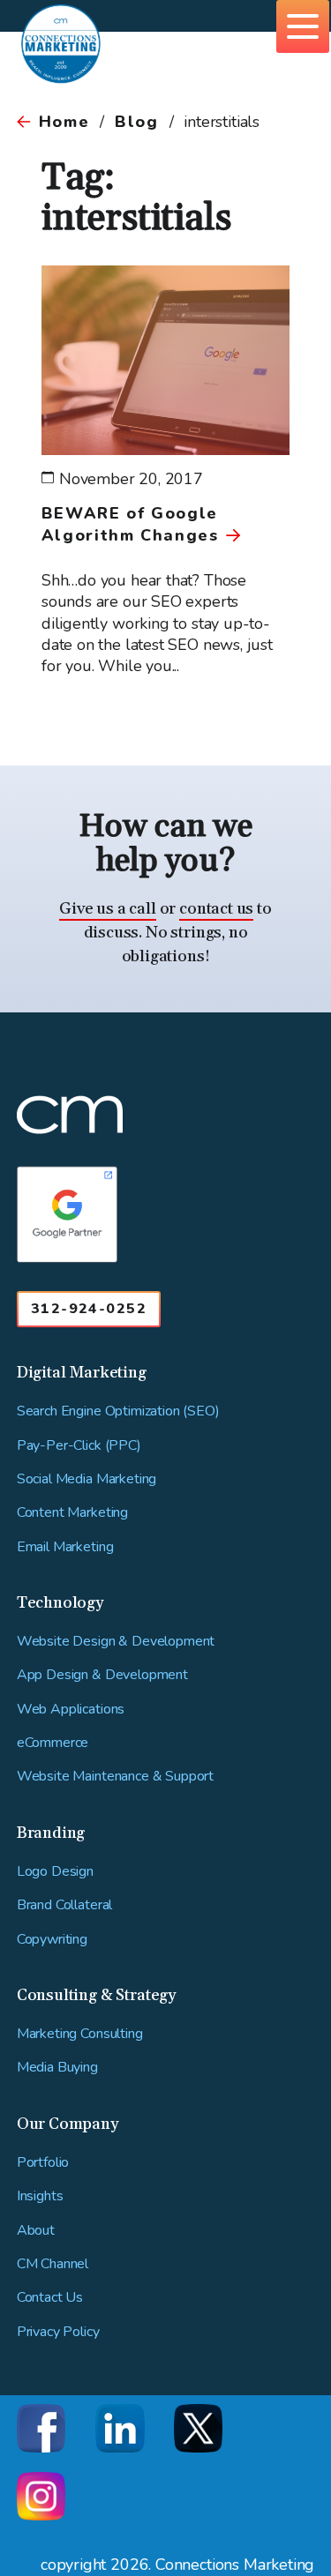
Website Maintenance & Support (115, 1777)
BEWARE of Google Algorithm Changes (130, 524)
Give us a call (107, 909)
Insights (40, 2196)
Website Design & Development (116, 1642)
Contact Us (50, 2298)
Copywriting (52, 1940)
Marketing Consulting (80, 2034)
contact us (216, 909)
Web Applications (71, 1710)
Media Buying (57, 2068)
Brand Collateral (64, 1905)
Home (64, 122)
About (36, 2231)
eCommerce (53, 1743)
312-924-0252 (89, 1309)
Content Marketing (72, 1513)
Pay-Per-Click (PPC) (79, 1446)
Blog (136, 122)
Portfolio (43, 2163)
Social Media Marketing (87, 1479)
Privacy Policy (58, 2332)
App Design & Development (102, 1675)
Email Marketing (65, 1547)
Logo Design (55, 1872)
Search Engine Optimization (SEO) (118, 1411)
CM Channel (53, 2264)
